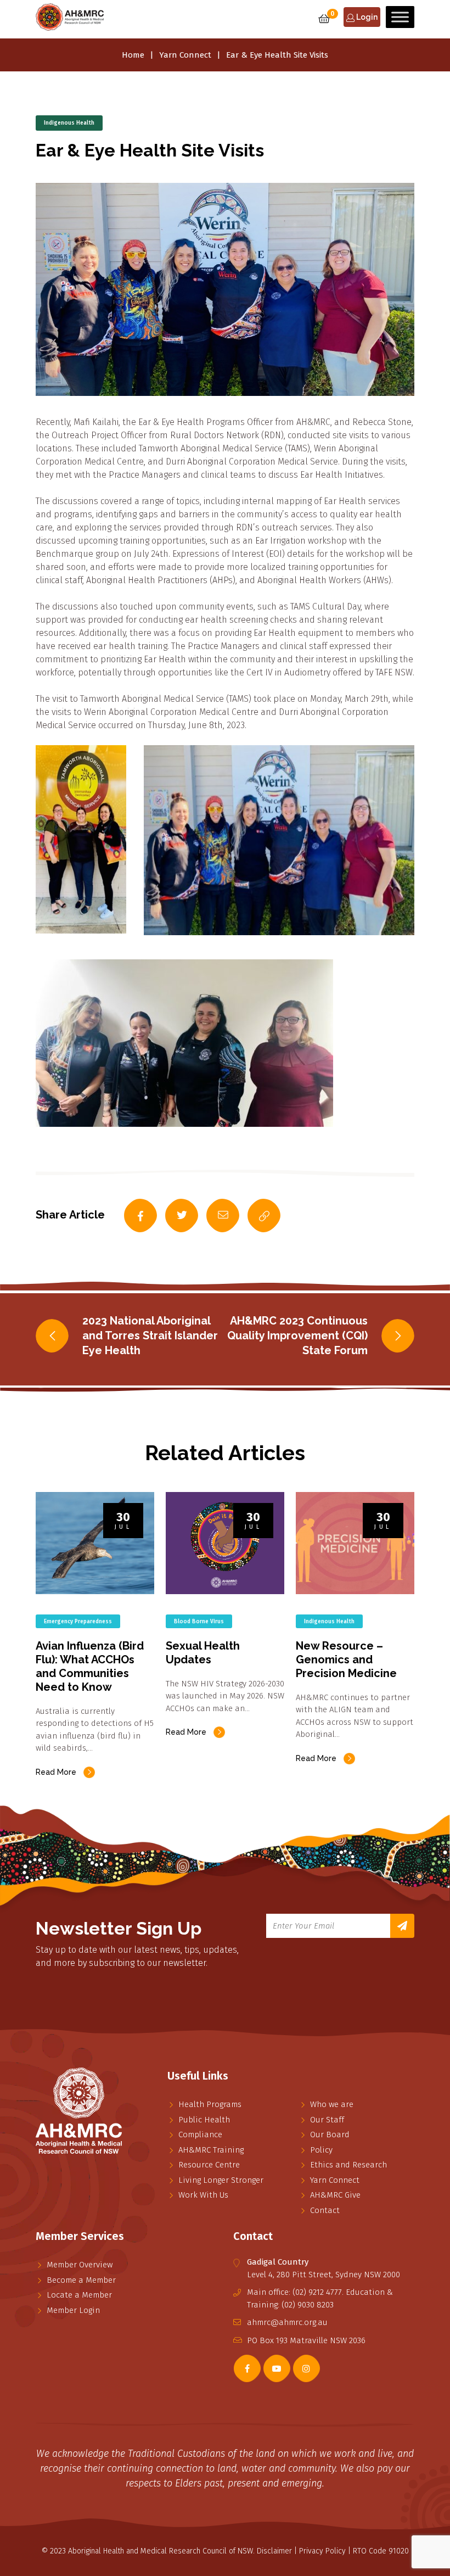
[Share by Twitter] (182, 1216)
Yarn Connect (185, 55)
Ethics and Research (348, 2165)
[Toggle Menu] (400, 17)
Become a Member (81, 2280)
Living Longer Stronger (221, 2180)
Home (133, 55)
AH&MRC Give (335, 2195)
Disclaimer (274, 2551)
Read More (56, 1772)
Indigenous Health (69, 123)
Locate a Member (79, 2295)
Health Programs (210, 2104)
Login (366, 17)
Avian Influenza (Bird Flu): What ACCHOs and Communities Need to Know (90, 1666)
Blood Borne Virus (199, 1622)
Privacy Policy (322, 2551)
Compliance (200, 2134)
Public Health (204, 2120)
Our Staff (327, 2120)
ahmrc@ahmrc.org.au (287, 2322)
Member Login (73, 2310)
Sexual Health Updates (203, 1653)
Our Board (330, 2134)
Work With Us (203, 2195)
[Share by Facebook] (140, 1216)
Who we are (332, 2104)
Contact (325, 2210)
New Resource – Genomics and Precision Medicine (346, 1659)
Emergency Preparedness (78, 1622)
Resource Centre (209, 2165)
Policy (321, 2150)
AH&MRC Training (211, 2150)
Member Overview (80, 2265)
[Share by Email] (223, 1216)
